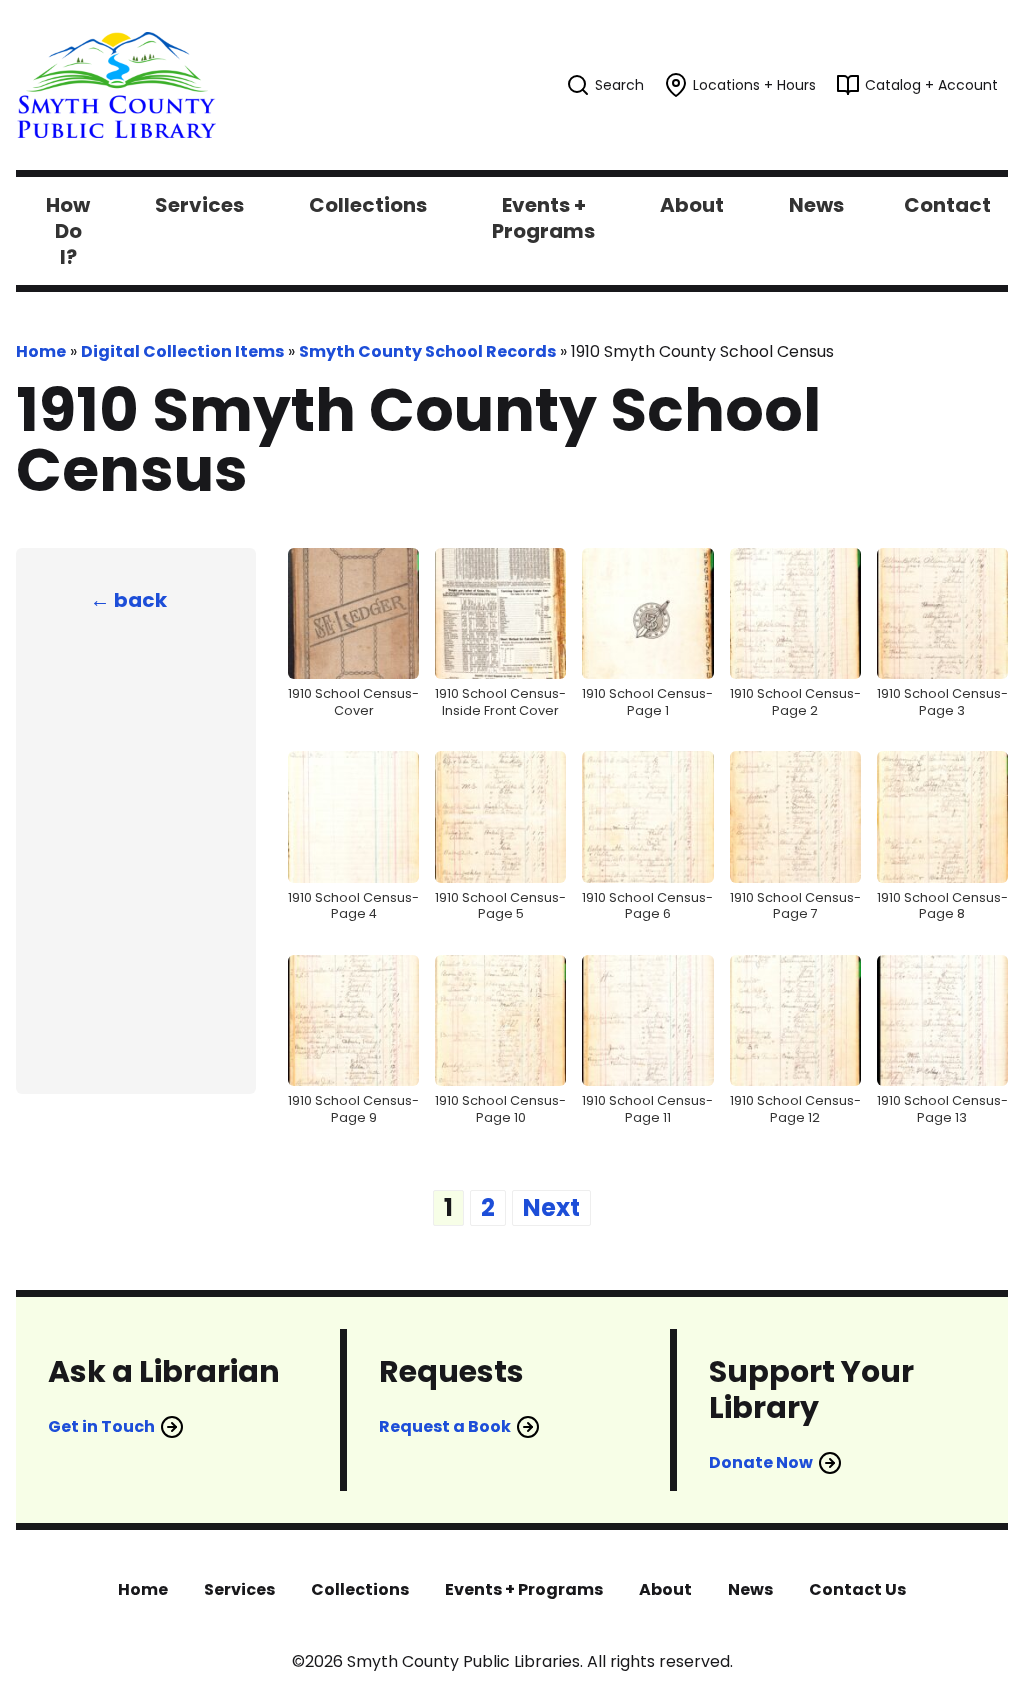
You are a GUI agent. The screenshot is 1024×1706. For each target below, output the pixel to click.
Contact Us (857, 1589)
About (665, 1589)
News (750, 1589)
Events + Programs (524, 1589)
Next (551, 1207)
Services (239, 1589)
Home (41, 351)
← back (128, 600)
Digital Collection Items (182, 351)
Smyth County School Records (427, 351)
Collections (360, 1589)
